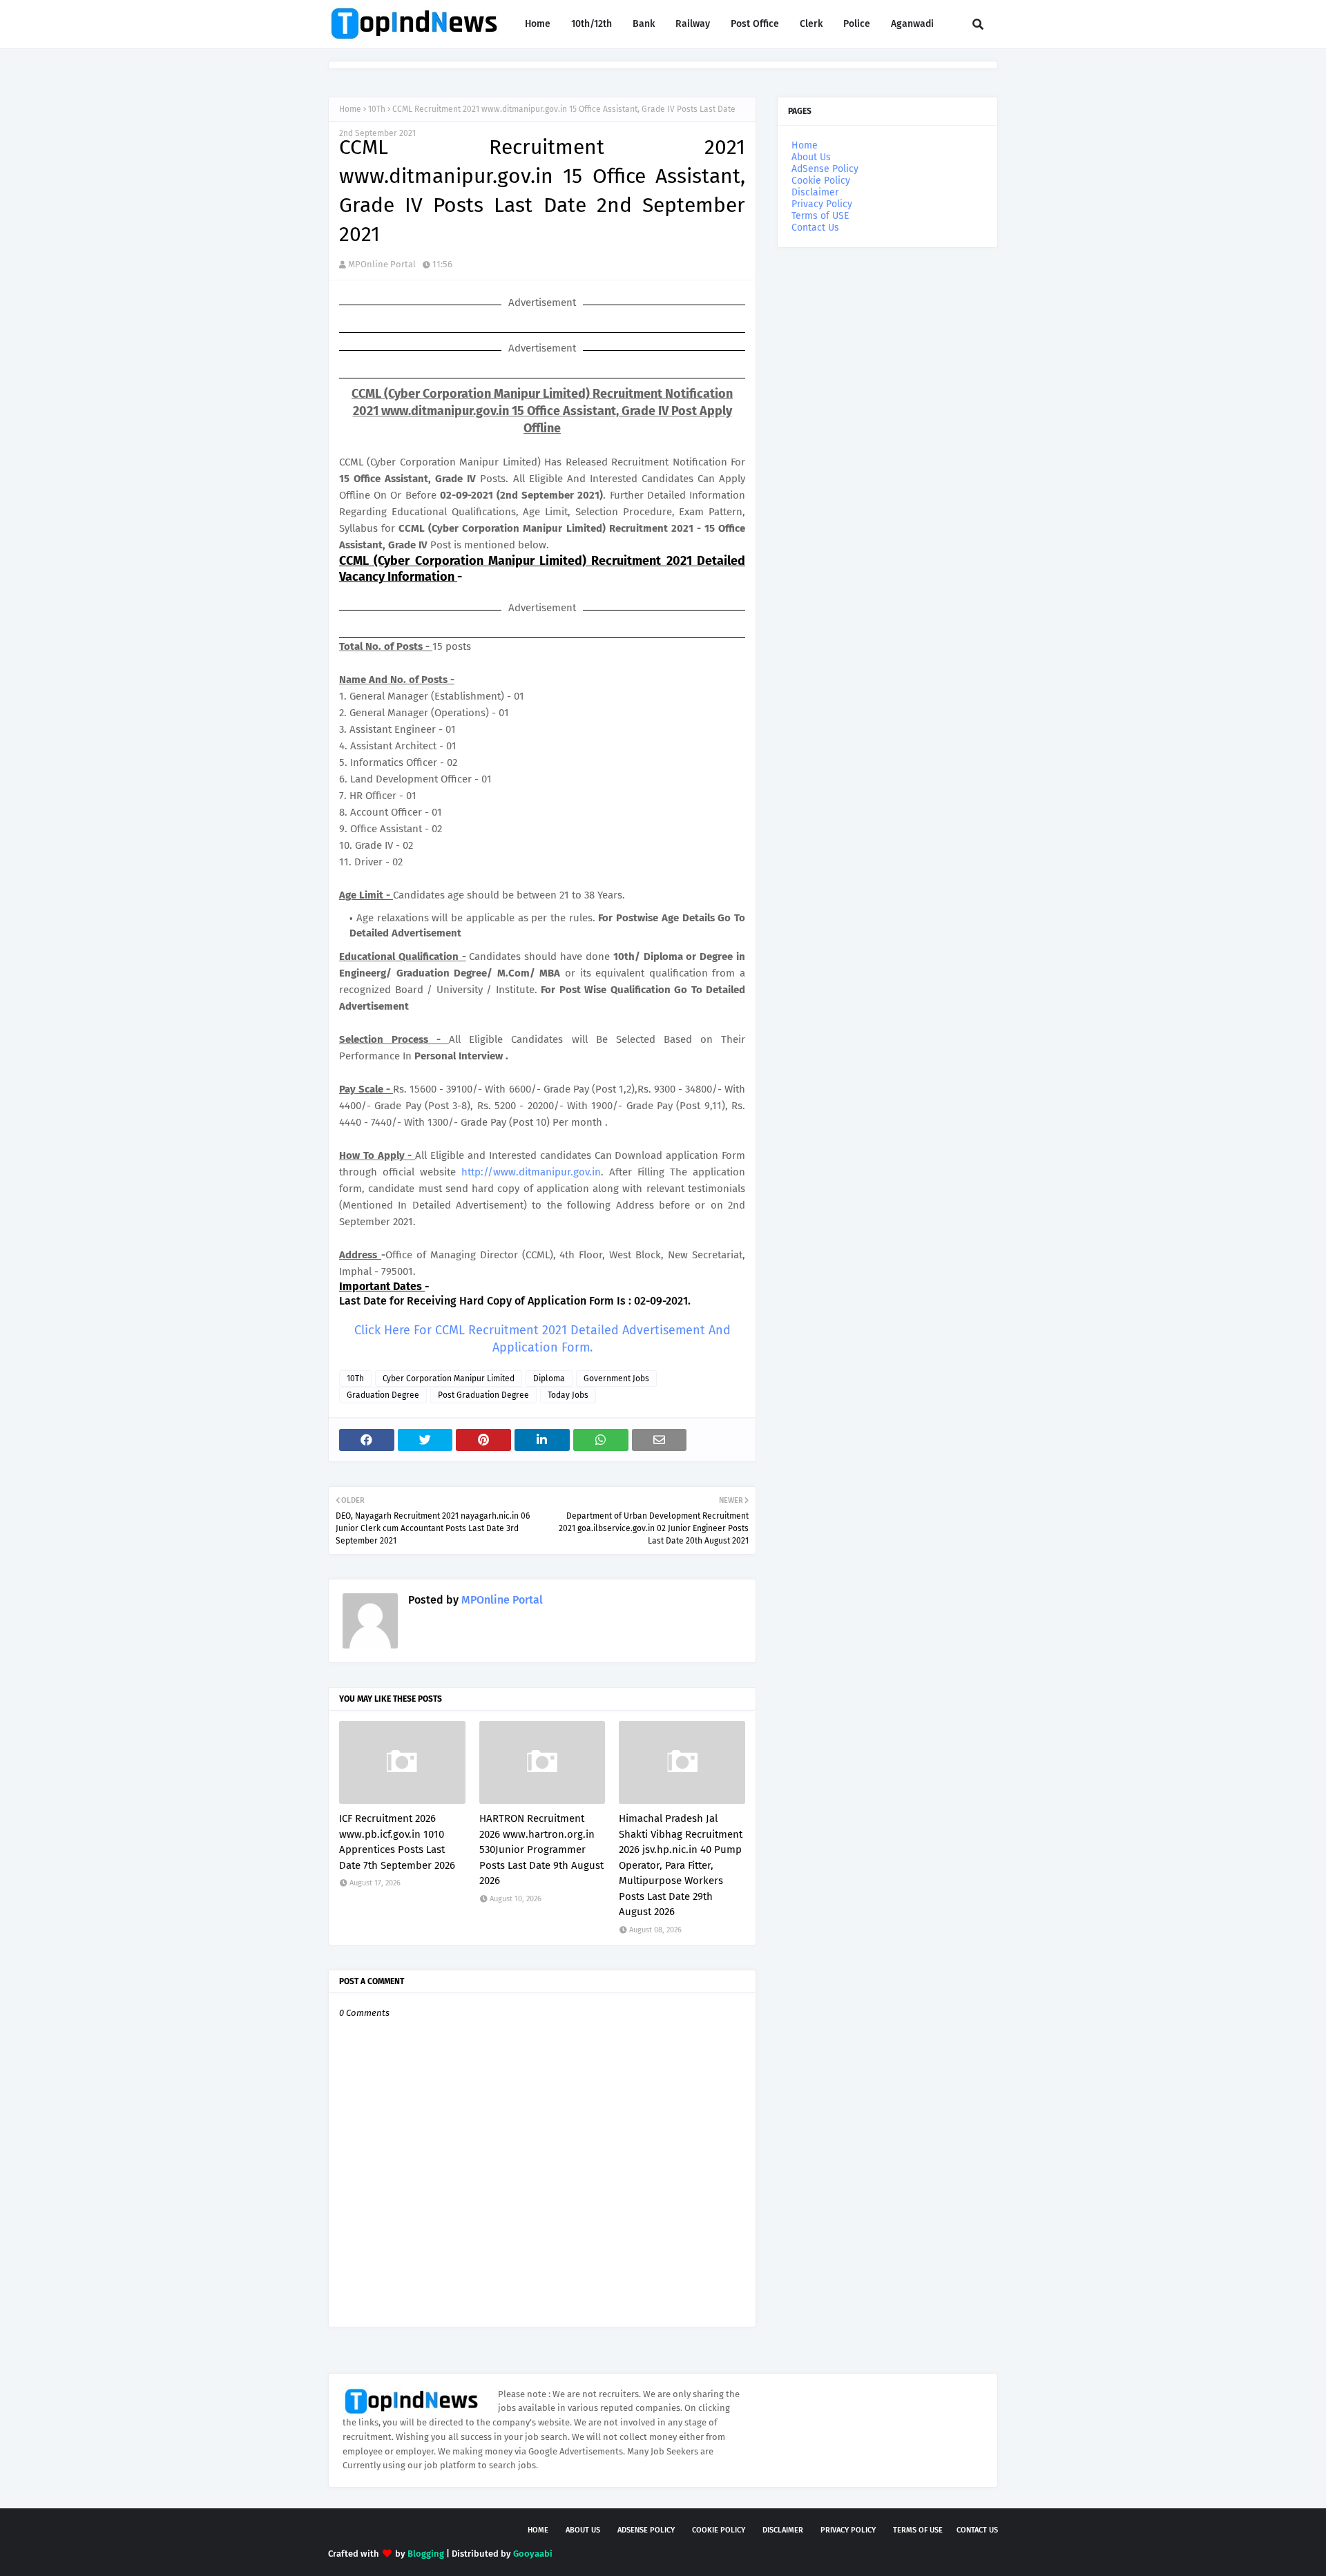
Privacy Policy (822, 204)
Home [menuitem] (538, 24)
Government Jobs (616, 1378)
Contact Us (815, 228)
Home (350, 109)
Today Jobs (568, 1395)
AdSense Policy (825, 169)
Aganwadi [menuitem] (912, 24)
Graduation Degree (383, 1395)
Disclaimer (815, 192)
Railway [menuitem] (693, 24)
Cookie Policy (821, 181)
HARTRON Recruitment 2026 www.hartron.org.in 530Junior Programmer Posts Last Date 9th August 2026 (541, 1849)
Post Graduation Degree (483, 1395)
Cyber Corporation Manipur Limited (449, 1378)
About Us (811, 157)
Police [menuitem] (857, 24)
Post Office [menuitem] (755, 24)
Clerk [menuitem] (811, 24)
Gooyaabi (533, 2554)
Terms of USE (820, 216)
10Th (377, 109)
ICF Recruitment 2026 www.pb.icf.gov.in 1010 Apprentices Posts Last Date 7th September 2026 (397, 1842)
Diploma (549, 1378)
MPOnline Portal (382, 264)
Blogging (426, 2554)
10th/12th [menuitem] (592, 24)
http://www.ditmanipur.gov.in (531, 1172)
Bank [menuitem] (644, 24)
